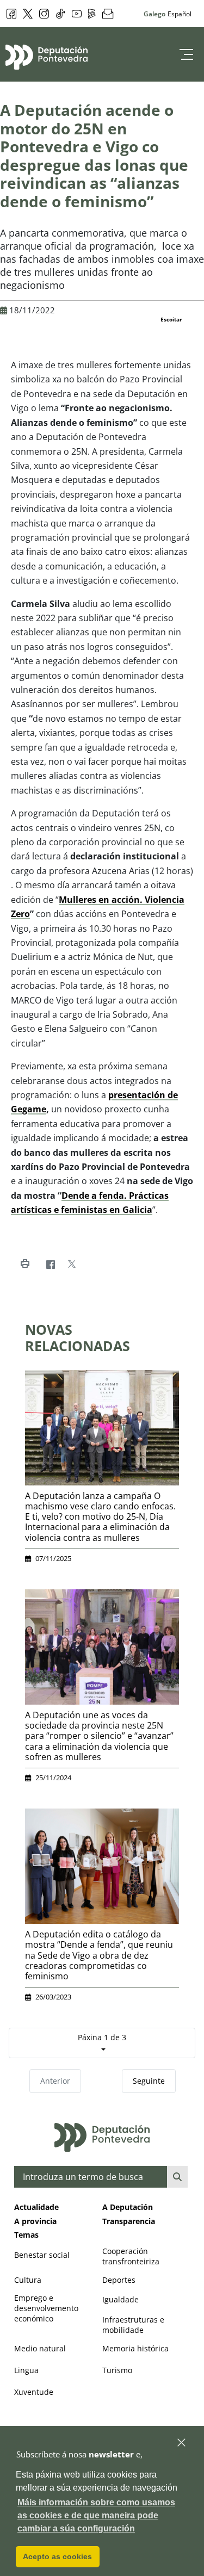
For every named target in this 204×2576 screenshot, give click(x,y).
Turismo (117, 2370)
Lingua (26, 2370)
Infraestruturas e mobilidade (133, 2325)
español (180, 14)
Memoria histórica (135, 2348)
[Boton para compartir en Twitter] (72, 1264)
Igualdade (120, 2299)
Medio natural (40, 2348)
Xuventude (34, 2392)
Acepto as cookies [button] (57, 2556)
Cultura (28, 2280)
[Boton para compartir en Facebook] (50, 1264)
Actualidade (36, 2207)
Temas (26, 2235)
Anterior (55, 2081)
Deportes (119, 2280)
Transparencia (129, 2221)
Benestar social (42, 2255)
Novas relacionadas (78, 1337)
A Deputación (128, 2207)
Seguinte (149, 2081)
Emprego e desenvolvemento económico (46, 2308)
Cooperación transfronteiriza (131, 2256)
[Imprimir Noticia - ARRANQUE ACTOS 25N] (25, 1264)
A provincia (35, 2221)
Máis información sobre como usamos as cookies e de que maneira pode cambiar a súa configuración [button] (96, 2515)
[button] (182, 2443)
